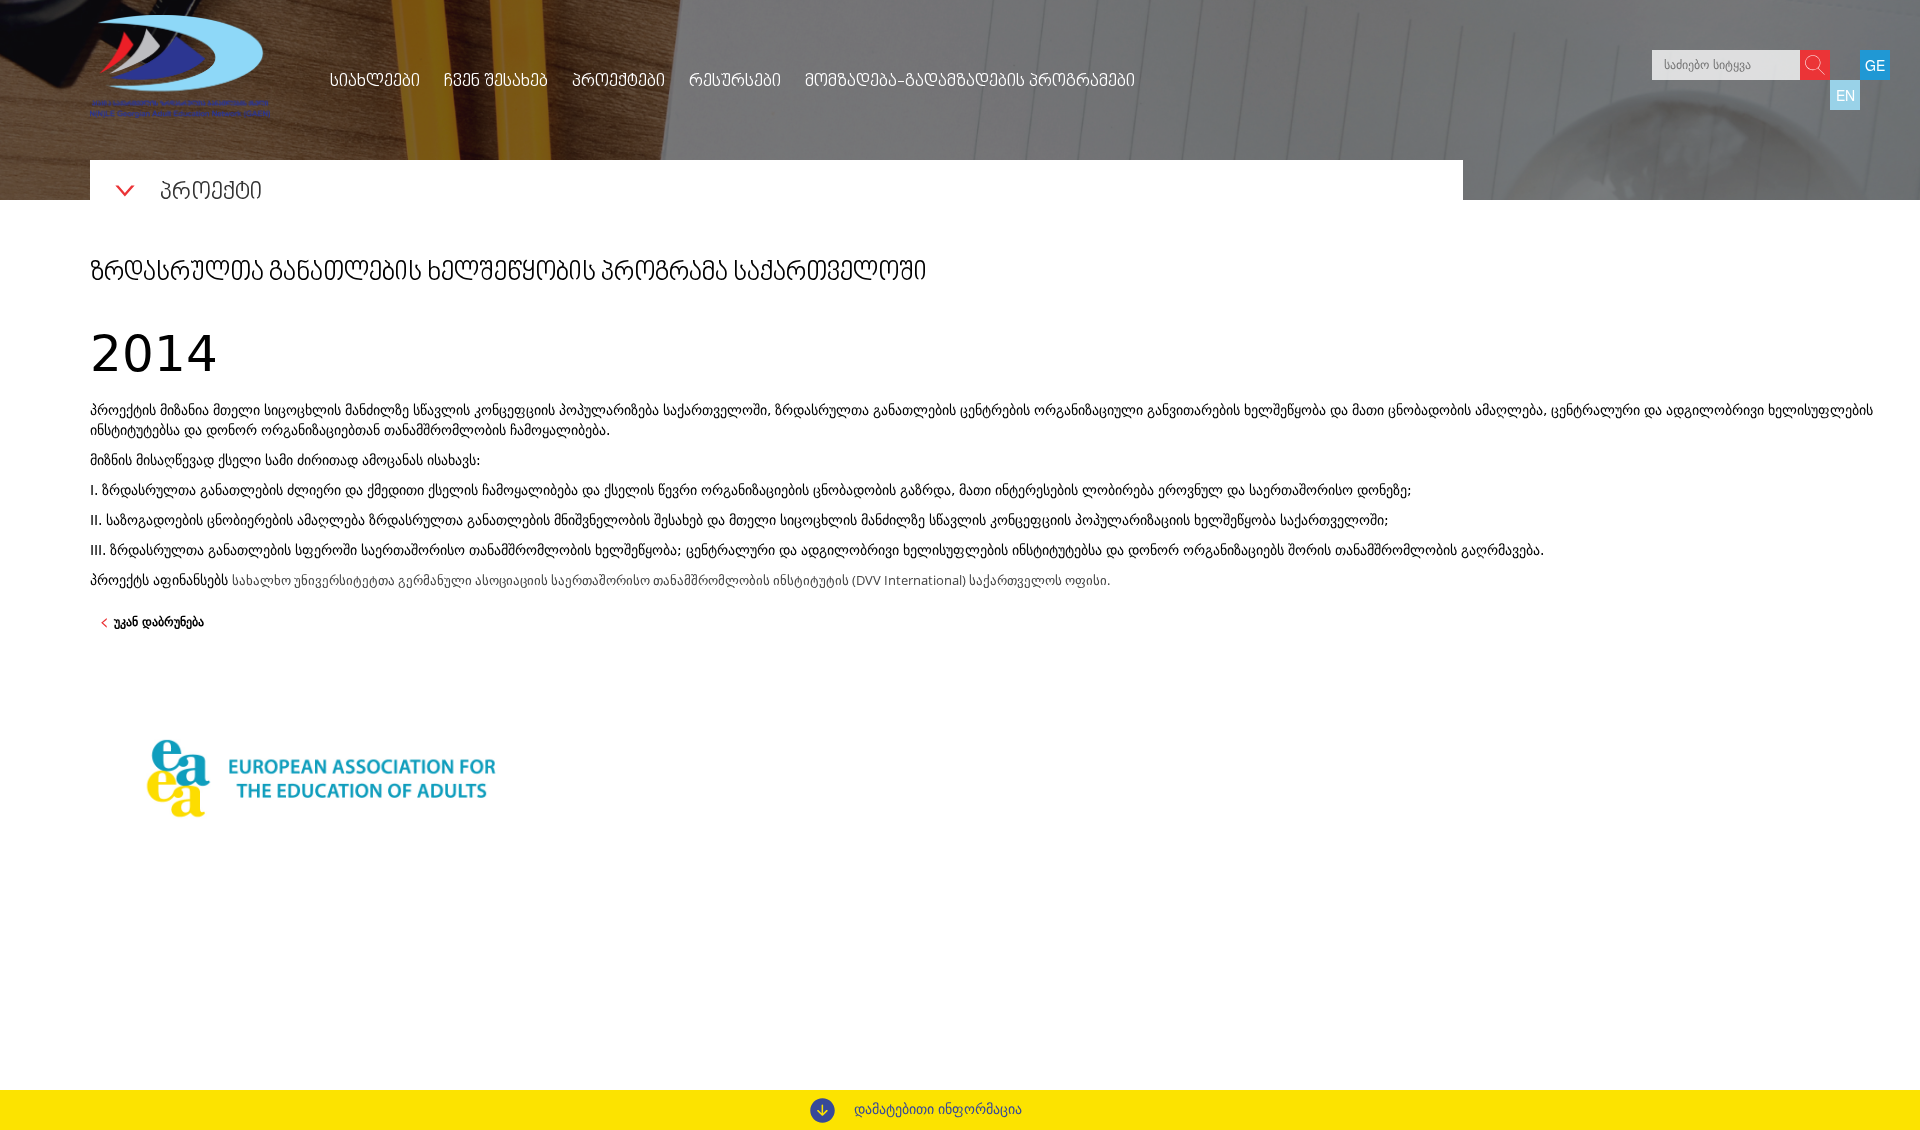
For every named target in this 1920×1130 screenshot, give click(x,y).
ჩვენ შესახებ (496, 82)
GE (1875, 65)
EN (1845, 95)
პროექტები (618, 82)
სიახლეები (375, 82)
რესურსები (735, 82)
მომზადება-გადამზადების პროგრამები (970, 82)
